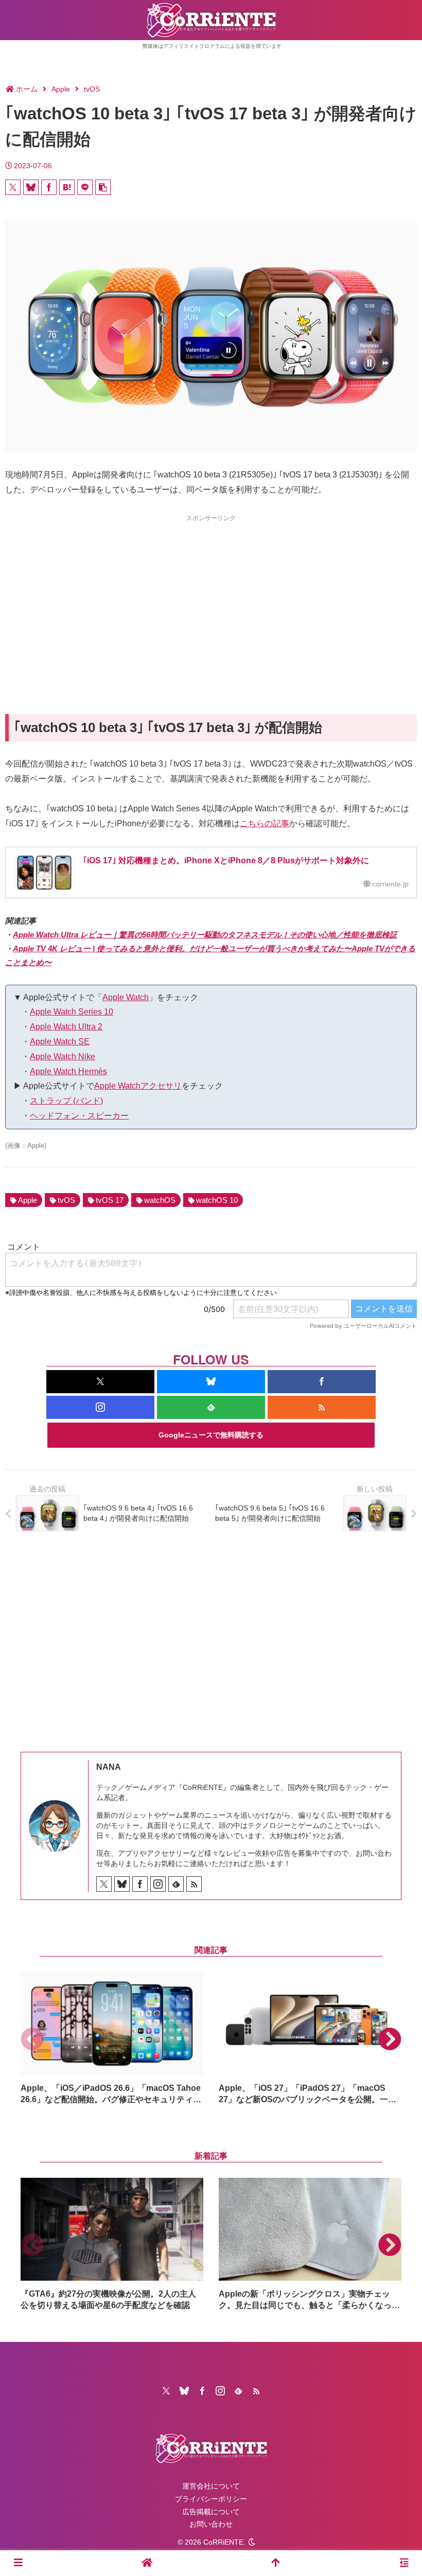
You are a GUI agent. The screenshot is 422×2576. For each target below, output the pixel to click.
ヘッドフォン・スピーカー (79, 1116)
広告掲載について (211, 2512)
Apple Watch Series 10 (72, 1012)
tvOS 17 (110, 1200)
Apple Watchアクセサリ (138, 1086)
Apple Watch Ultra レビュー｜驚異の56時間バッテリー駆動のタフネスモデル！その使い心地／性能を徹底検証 (205, 935)
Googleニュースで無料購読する (211, 1435)
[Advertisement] (211, 596)
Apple (28, 1200)
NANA (109, 1767)
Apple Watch (126, 997)
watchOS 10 (217, 1200)
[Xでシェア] (13, 187)
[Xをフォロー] (100, 1382)
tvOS (66, 1200)
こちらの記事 (265, 823)
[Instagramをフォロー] (100, 1407)
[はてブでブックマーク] (67, 187)
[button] (103, 187)
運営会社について (211, 2486)
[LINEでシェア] (85, 187)
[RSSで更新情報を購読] (322, 1407)
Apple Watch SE (60, 1042)
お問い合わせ (211, 2524)
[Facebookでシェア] (49, 187)
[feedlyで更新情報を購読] (211, 1407)
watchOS (160, 1200)
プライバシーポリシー (211, 2499)
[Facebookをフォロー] (322, 1382)
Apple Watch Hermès (68, 1071)
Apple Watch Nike (63, 1056)
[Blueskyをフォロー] (211, 1382)
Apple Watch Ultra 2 (66, 1027)
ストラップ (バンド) (66, 1101)
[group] (112, 2039)
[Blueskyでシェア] (31, 187)
